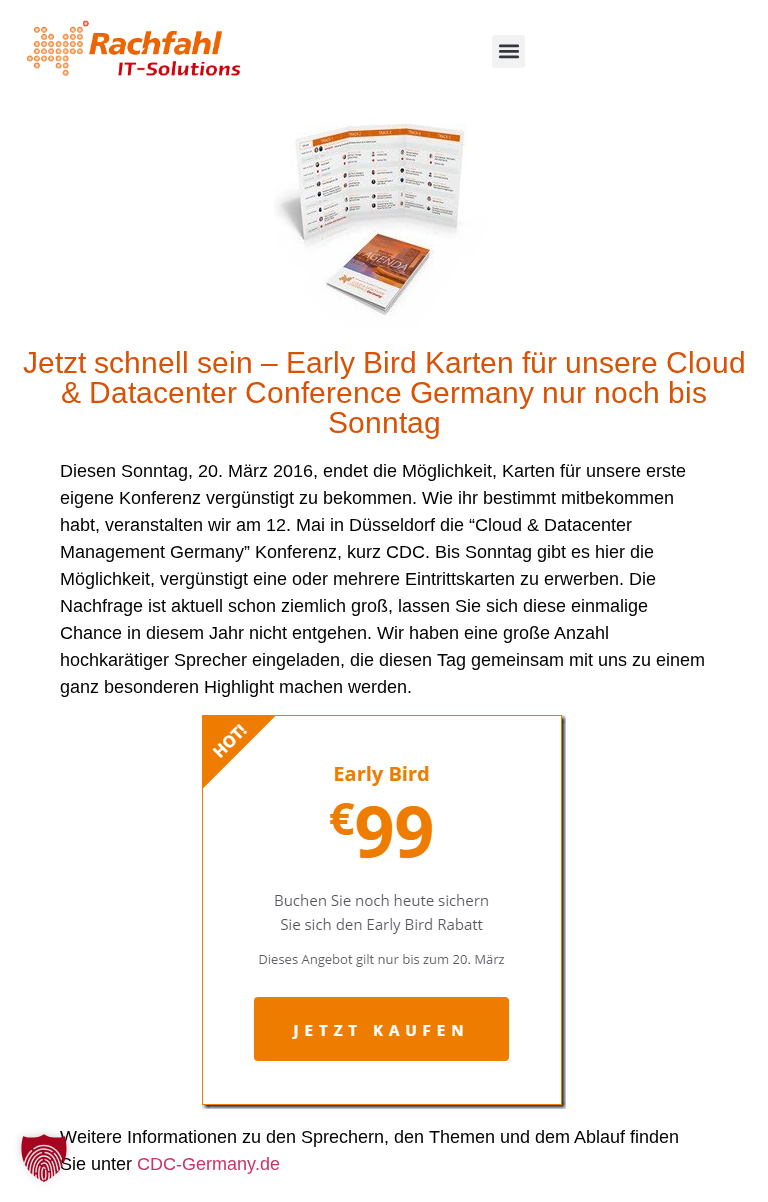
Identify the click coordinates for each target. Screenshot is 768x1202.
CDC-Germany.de (208, 1164)
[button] (508, 51)
